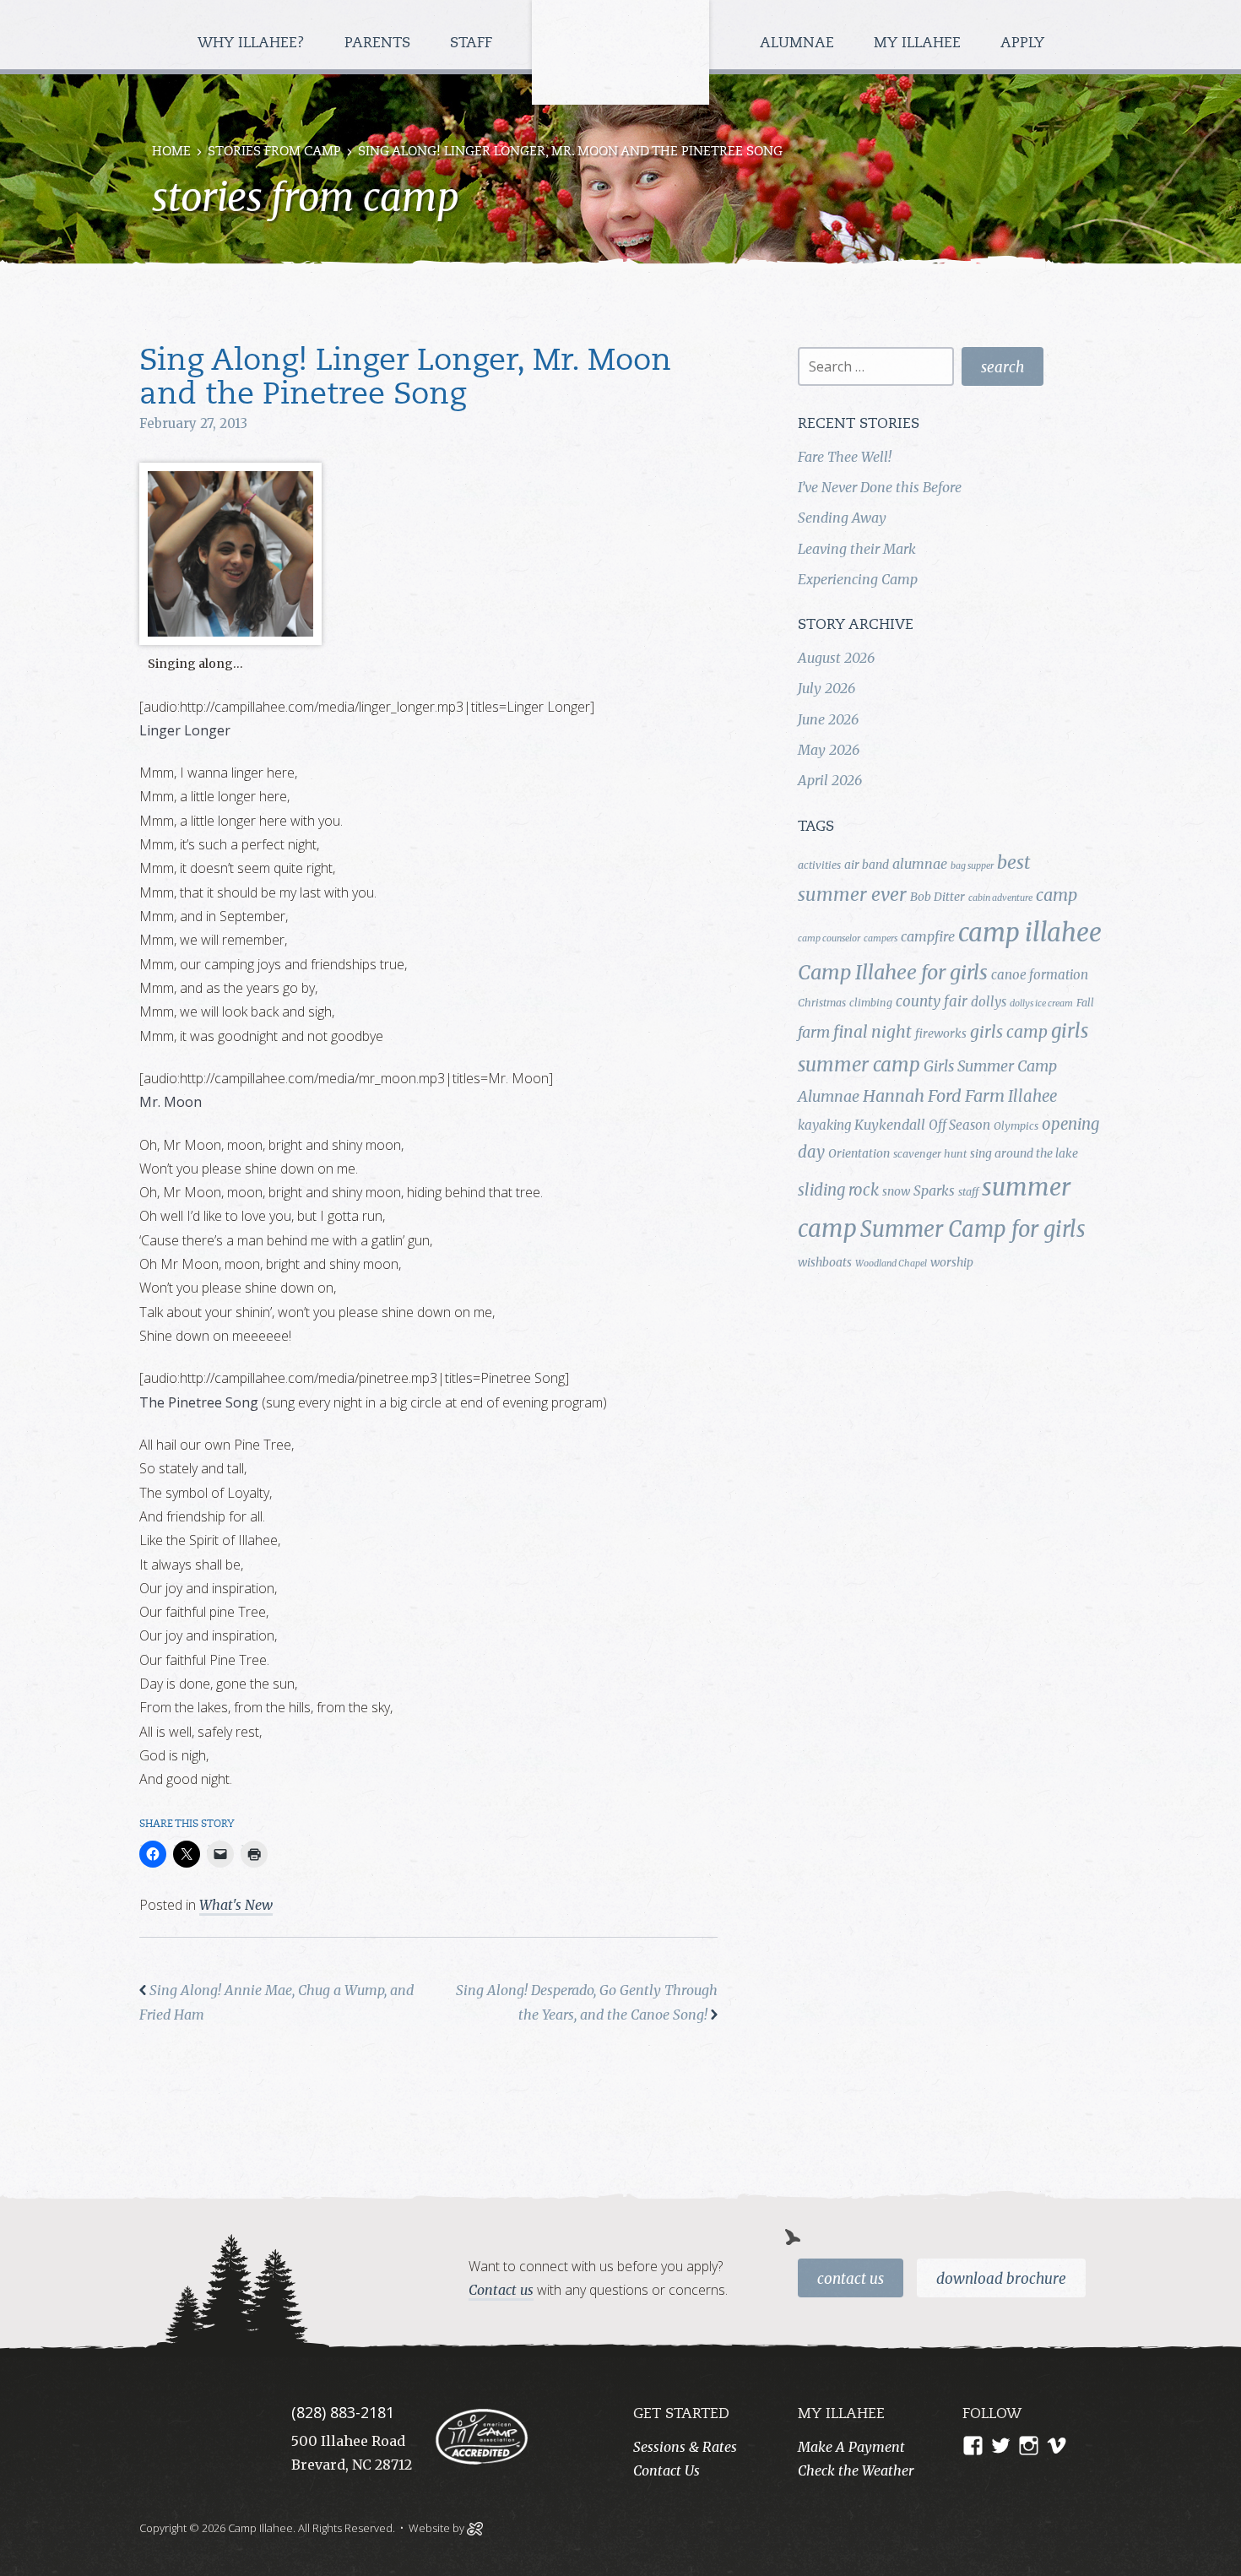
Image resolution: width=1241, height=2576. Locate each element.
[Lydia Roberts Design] (475, 2527)
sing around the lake (1024, 1153)
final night (872, 1032)
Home (171, 152)
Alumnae (799, 43)
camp (1057, 895)
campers (881, 938)
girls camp (1009, 1032)
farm (814, 1033)
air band (867, 865)
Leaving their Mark (857, 549)
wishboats (825, 1262)
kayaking (824, 1125)
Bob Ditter (938, 897)
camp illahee (1030, 933)
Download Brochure (1001, 2279)
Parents (379, 43)
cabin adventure (1000, 898)
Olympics (1016, 1126)
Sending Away (842, 518)
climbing (871, 1003)
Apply (1022, 43)
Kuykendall (890, 1125)
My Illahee (919, 43)
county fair (932, 1001)
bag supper (972, 866)
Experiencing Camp (858, 579)
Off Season (959, 1125)
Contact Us (851, 2279)
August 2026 (836, 658)
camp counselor (829, 938)
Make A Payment (851, 2447)
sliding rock (838, 1190)
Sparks (934, 1190)
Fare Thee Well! (845, 457)
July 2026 (826, 688)
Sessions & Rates (685, 2447)
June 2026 (828, 719)
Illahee (1032, 1096)
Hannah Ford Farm (934, 1096)
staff (968, 1192)
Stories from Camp (274, 152)
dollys (989, 1002)
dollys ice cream (1041, 1003)
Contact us (501, 2290)
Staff (473, 43)
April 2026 (830, 780)
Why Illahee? (253, 43)
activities (819, 865)
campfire (928, 936)
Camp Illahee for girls (893, 972)
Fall (1085, 1003)
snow (896, 1191)
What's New (236, 1905)
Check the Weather (856, 2470)
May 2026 (829, 750)
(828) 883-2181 (343, 2412)
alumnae (920, 864)
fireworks (941, 1033)
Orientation (859, 1153)
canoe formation (1040, 975)
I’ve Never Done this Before (880, 487)
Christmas (822, 1003)
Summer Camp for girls (973, 1229)
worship (952, 1262)
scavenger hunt (930, 1154)
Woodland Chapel (891, 1264)
